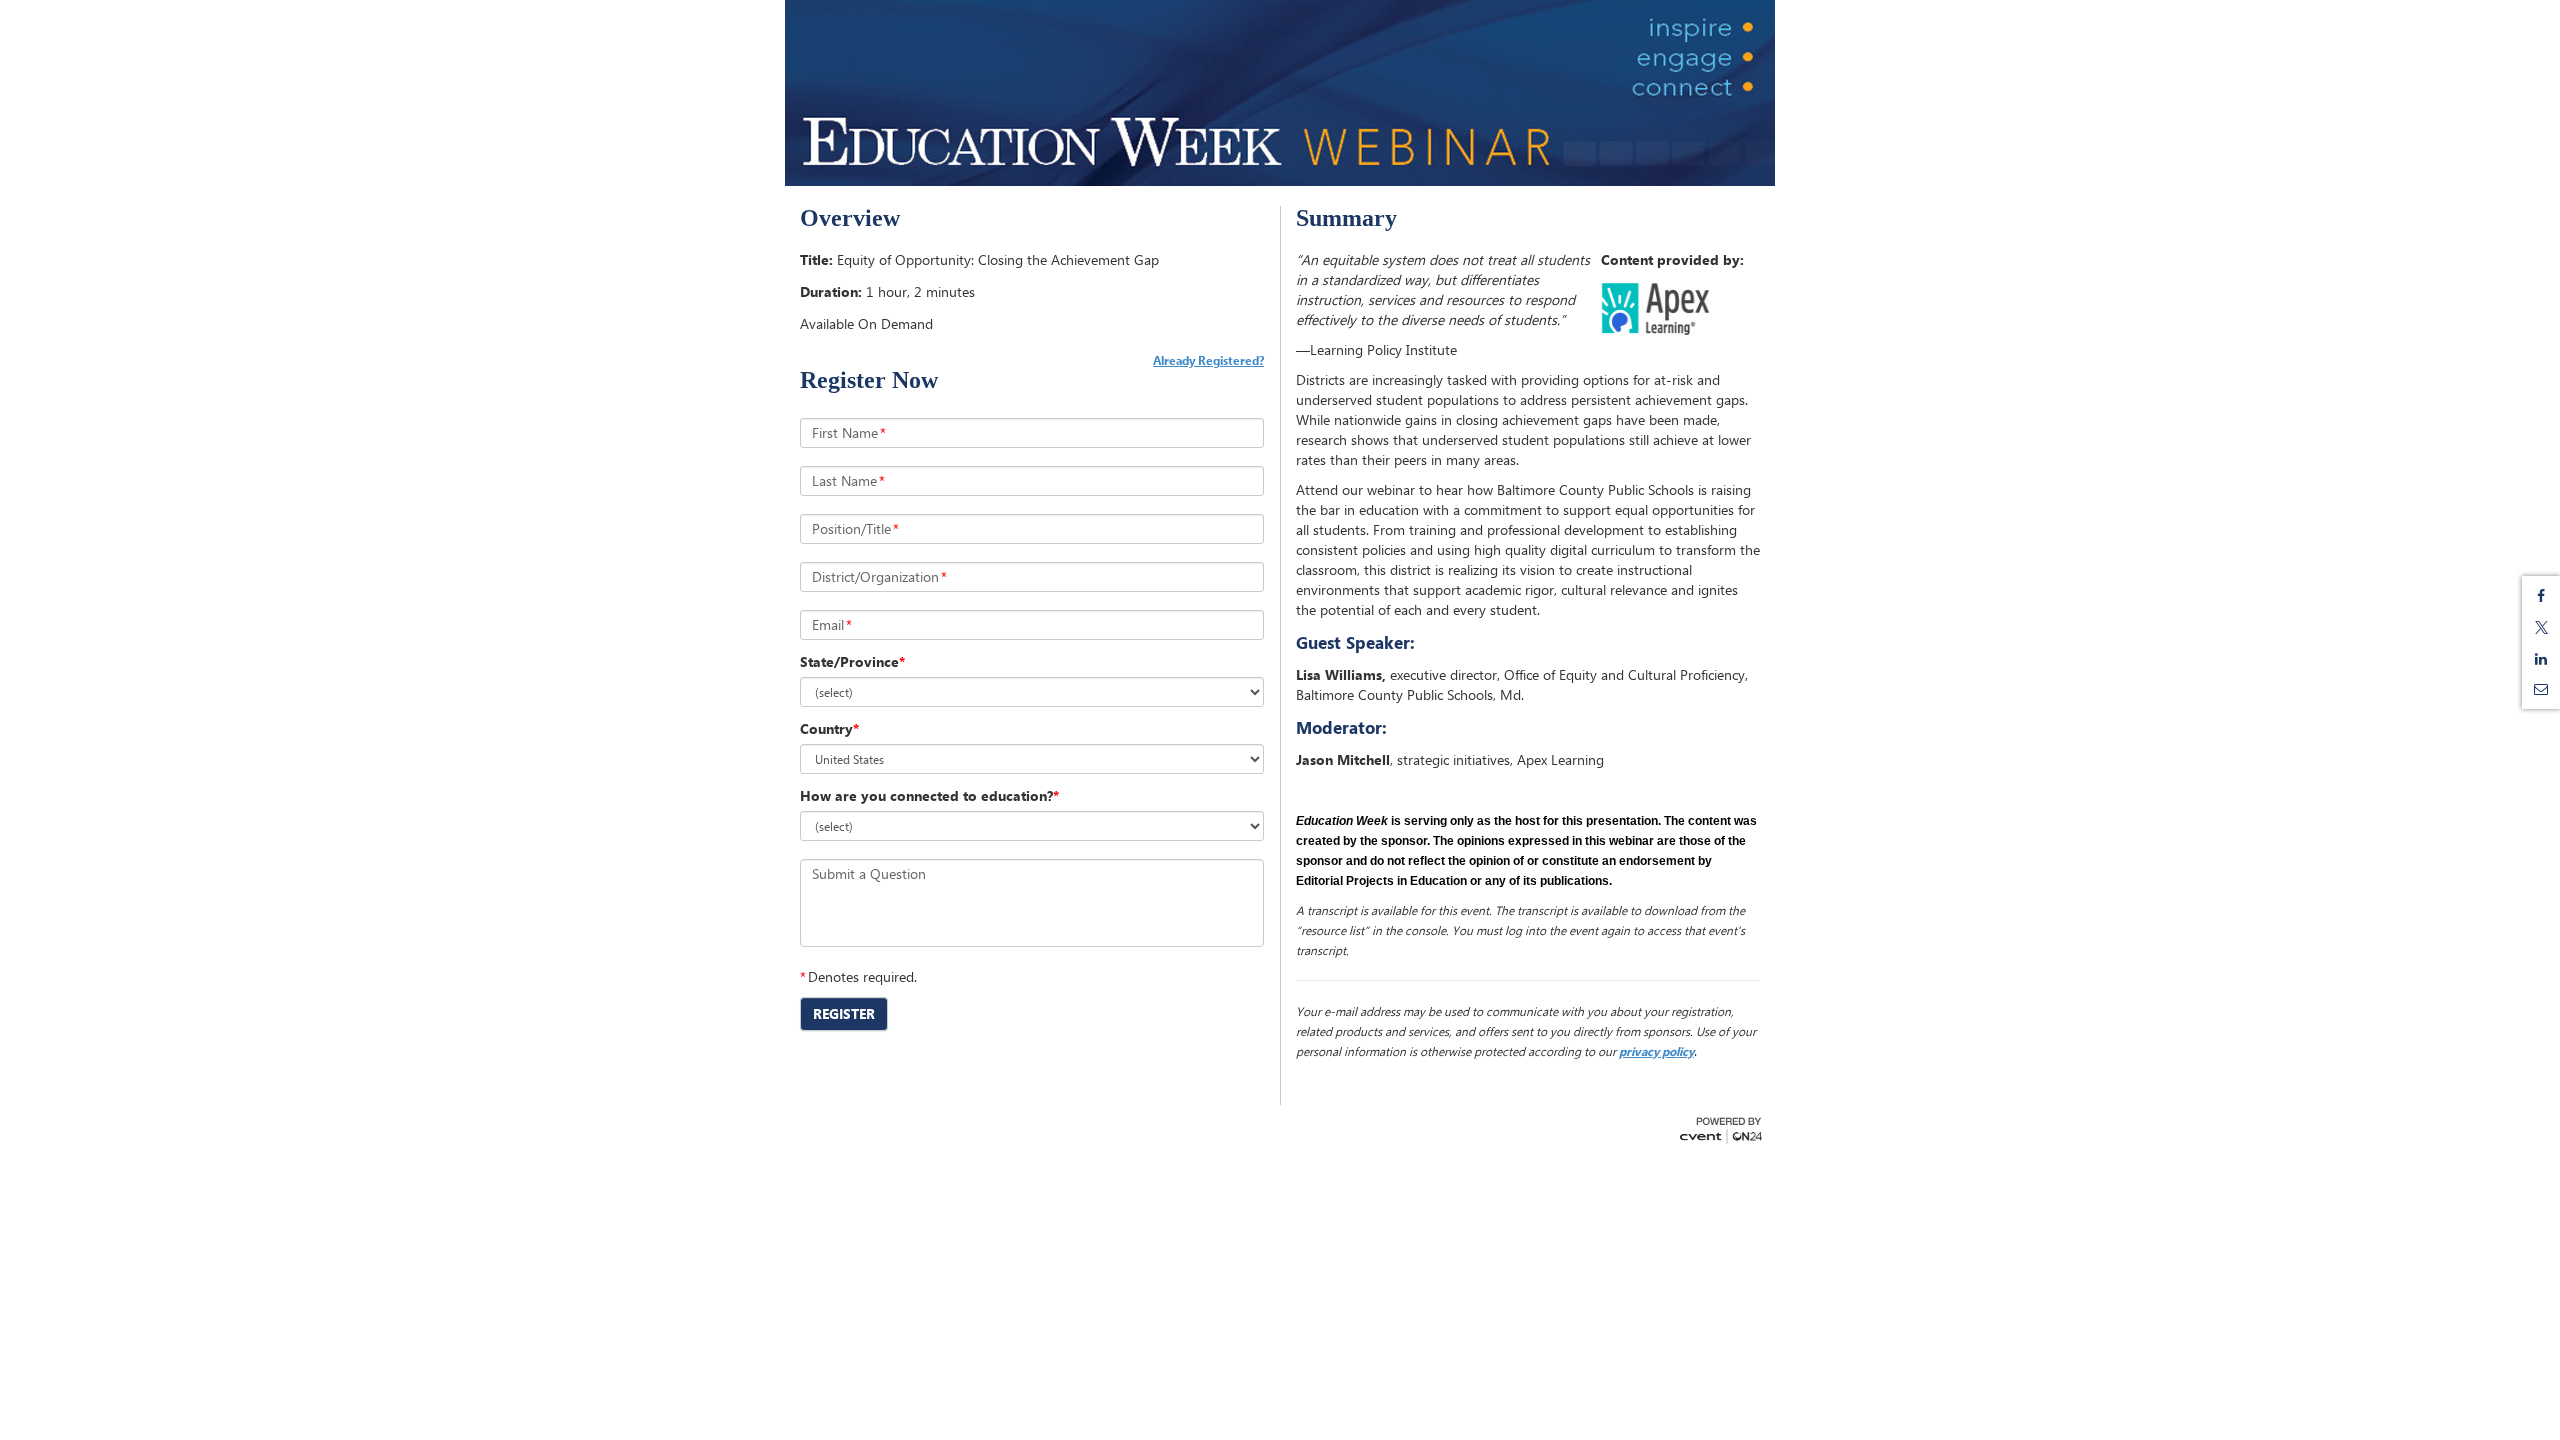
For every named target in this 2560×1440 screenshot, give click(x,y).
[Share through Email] (2541, 689)
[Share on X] (2541, 627)
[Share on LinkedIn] (2541, 659)
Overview (850, 218)
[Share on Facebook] (2541, 596)
